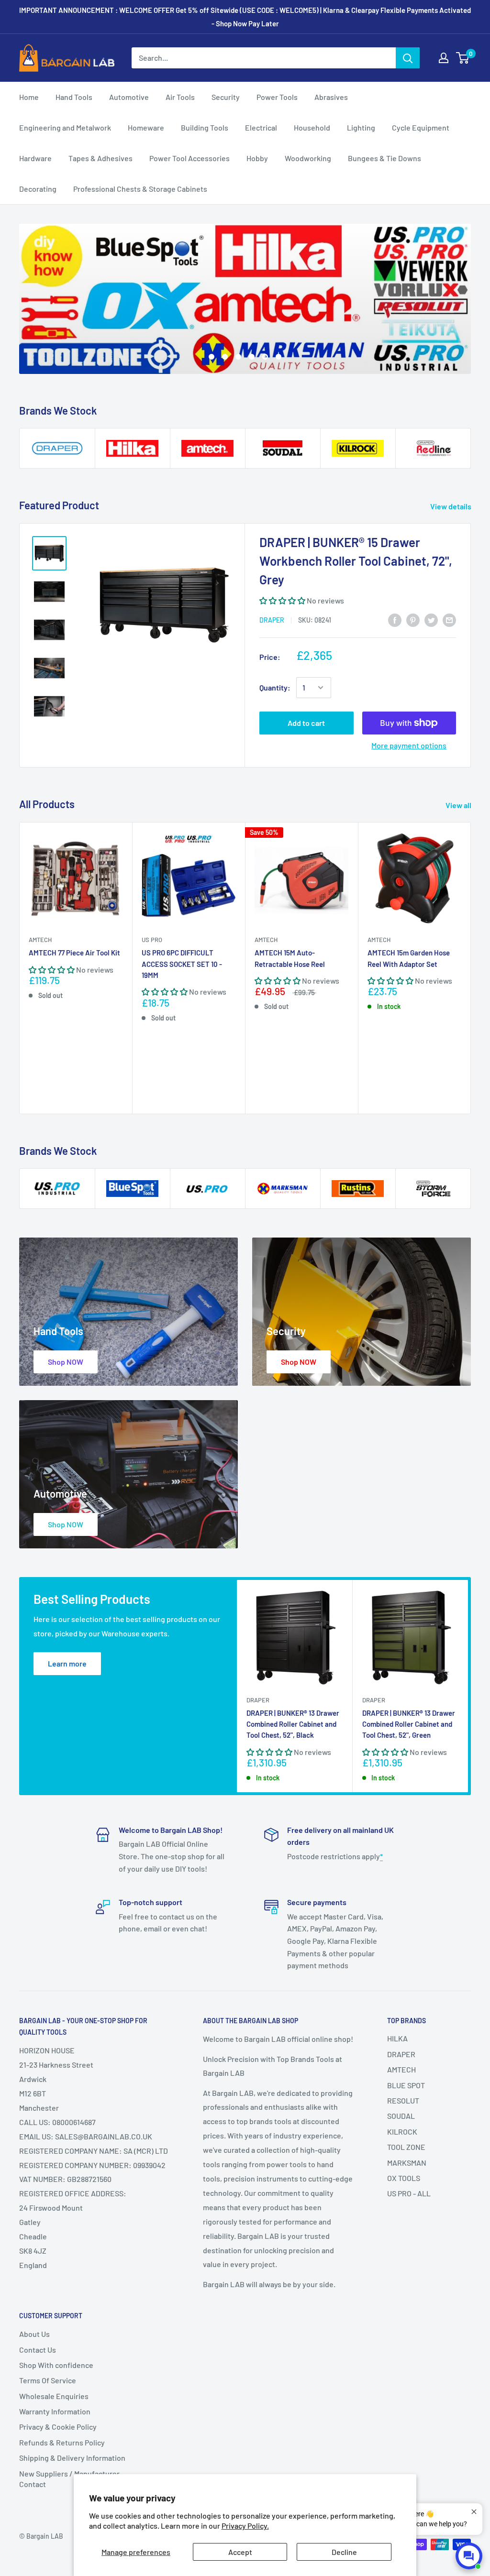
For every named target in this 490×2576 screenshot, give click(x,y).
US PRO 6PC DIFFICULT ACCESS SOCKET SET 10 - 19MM (182, 964)
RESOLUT (403, 2100)
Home (29, 97)
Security (226, 97)
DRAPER (272, 620)
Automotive (129, 97)
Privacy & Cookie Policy (58, 2427)
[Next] (471, 968)
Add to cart (306, 723)
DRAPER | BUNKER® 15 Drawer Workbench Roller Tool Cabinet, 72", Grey (356, 561)
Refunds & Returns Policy (62, 2442)
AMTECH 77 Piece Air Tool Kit (74, 953)
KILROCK (402, 2132)
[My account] (444, 58)
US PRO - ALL (409, 2193)
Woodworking (308, 158)
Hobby (257, 158)
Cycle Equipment (421, 127)
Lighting (361, 127)
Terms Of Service (48, 2380)
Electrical (261, 127)
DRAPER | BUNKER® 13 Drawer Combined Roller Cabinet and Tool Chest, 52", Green (409, 1724)
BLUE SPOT (406, 2085)
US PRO (152, 940)
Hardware (35, 158)
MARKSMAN (407, 2163)
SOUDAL (401, 2116)
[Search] (408, 58)
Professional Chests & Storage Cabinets (140, 189)
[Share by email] (449, 619)
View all (459, 805)
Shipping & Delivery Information (72, 2458)
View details (451, 506)
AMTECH (40, 940)
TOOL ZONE (406, 2147)
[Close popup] (474, 2512)
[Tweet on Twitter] (431, 619)
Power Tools (277, 97)
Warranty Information (55, 2411)
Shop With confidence (56, 2365)
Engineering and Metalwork (65, 127)
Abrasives (331, 97)
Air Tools (180, 97)
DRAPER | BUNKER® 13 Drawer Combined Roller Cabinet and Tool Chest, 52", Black (293, 1724)
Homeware (146, 127)
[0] (463, 58)
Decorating (38, 189)
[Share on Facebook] (395, 619)
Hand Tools (74, 97)
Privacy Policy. (245, 2526)
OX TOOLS (404, 2178)
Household (312, 127)
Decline (344, 2552)
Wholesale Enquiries (54, 2396)
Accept (240, 2552)
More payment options (409, 745)
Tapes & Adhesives (100, 158)
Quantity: (275, 687)
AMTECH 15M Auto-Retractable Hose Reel (290, 958)
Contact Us (38, 2350)
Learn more (67, 1663)
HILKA (397, 2038)
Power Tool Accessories (189, 158)
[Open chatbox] (469, 2556)
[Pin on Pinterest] (413, 619)
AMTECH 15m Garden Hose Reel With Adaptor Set (409, 958)
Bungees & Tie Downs (384, 158)
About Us (34, 2334)
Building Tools (205, 127)
